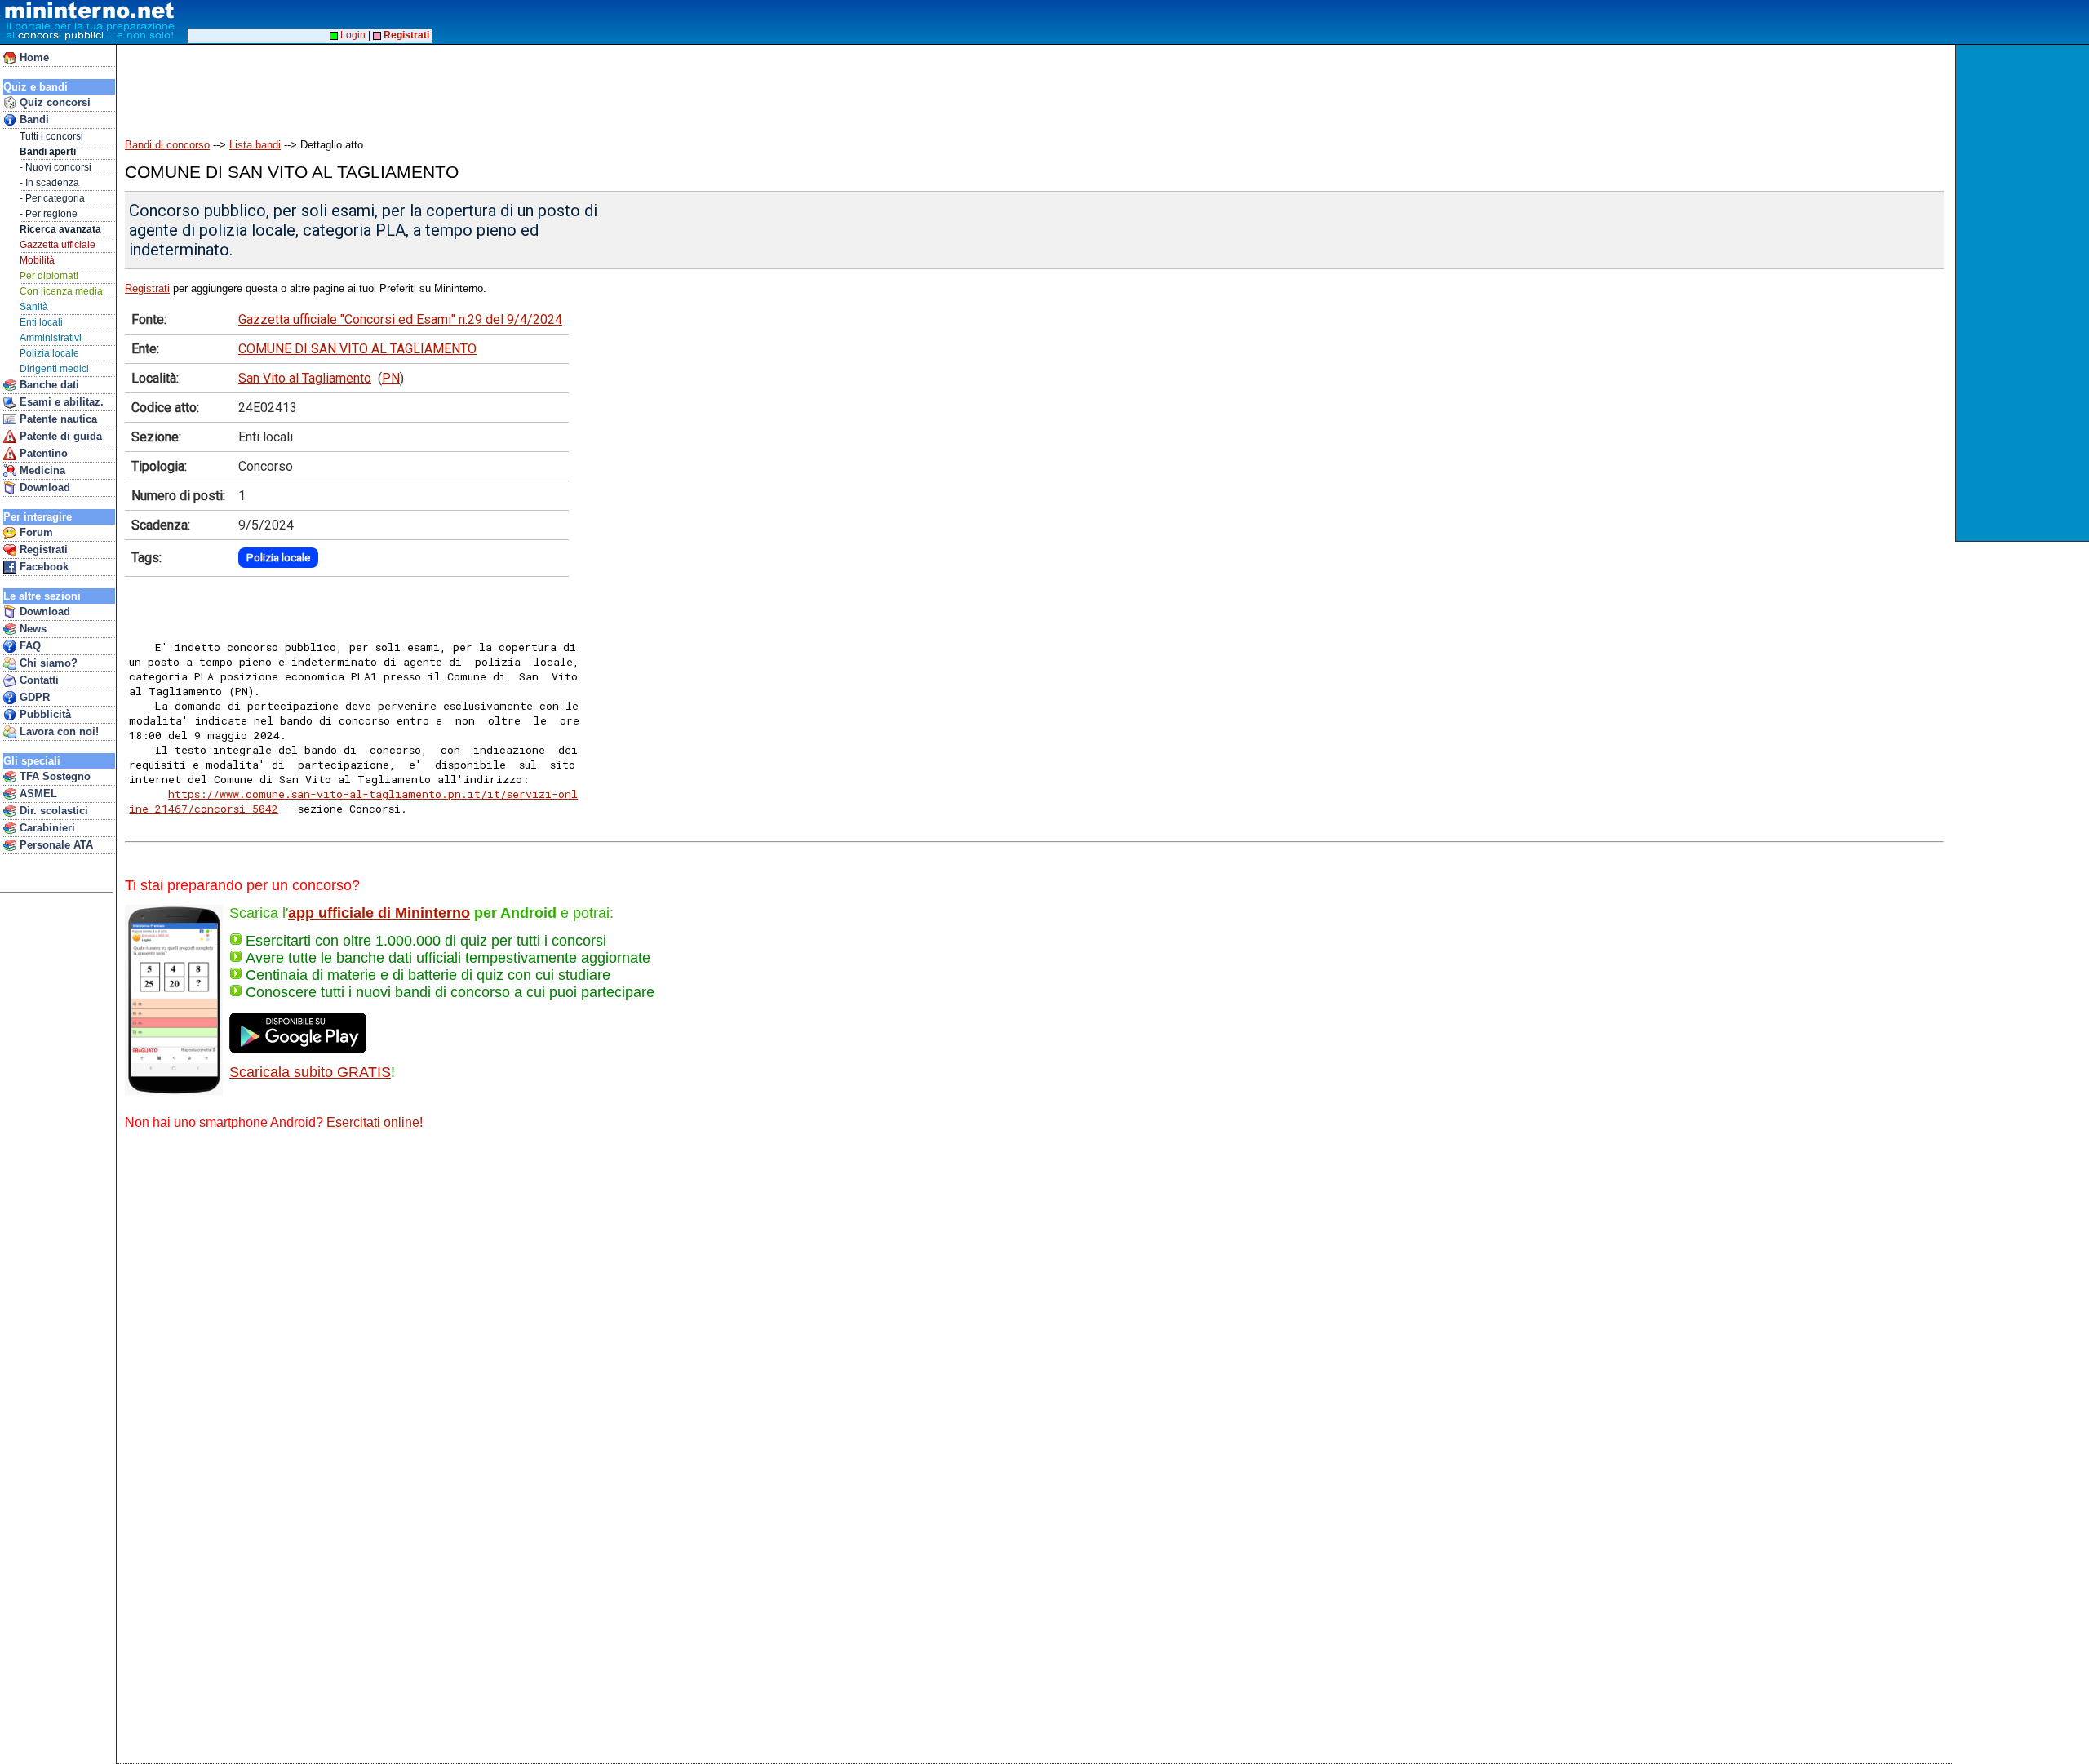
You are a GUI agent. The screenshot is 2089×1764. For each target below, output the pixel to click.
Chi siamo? (47, 663)
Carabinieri (46, 828)
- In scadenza (49, 183)
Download (43, 488)
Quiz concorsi (53, 102)
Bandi (33, 120)
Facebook (42, 567)
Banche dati (48, 385)
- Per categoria (52, 198)
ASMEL (37, 793)
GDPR (33, 697)
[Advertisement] (2024, 293)
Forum (35, 532)
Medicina (41, 470)
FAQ (29, 646)
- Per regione (49, 214)
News (31, 629)
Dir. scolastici (52, 811)
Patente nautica (57, 419)
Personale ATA (55, 845)
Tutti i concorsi (51, 136)
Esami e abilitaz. (60, 402)
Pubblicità (44, 714)
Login (352, 35)
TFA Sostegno (53, 776)
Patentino (42, 453)
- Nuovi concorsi (55, 167)
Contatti (38, 680)
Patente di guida (59, 436)
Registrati (42, 550)
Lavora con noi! (58, 731)
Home (33, 58)
